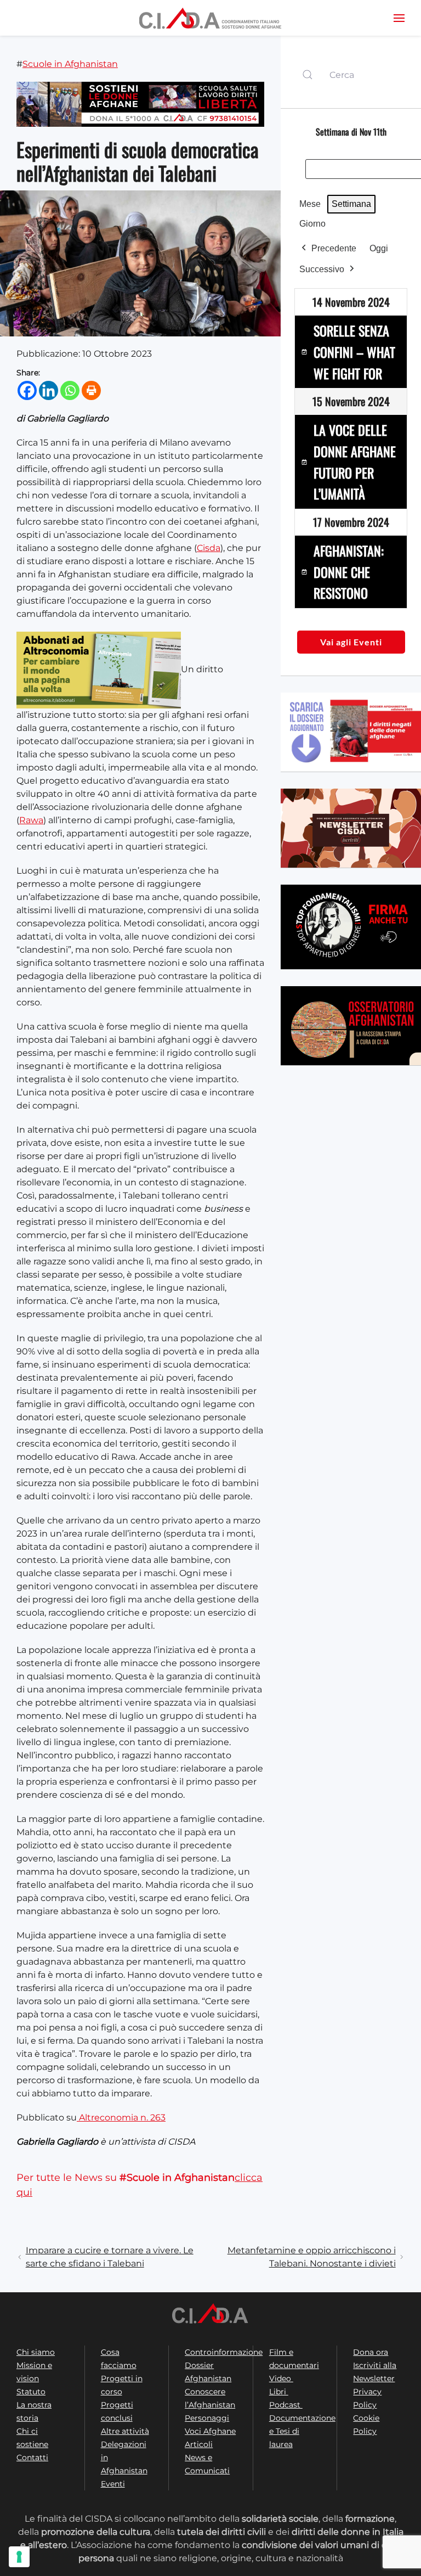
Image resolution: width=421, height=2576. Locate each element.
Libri (279, 2392)
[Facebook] (27, 390)
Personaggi (207, 2418)
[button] (399, 18)
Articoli (199, 2444)
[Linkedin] (49, 390)
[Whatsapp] (70, 390)
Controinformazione (224, 2352)
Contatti (32, 2457)
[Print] (91, 390)
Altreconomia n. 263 (121, 2117)
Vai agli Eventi (351, 642)
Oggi (379, 248)
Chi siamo (36, 2352)
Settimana (351, 204)
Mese (310, 204)
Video (281, 2378)
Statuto (31, 2392)
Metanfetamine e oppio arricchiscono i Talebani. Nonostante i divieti (312, 2257)
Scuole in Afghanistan (70, 64)
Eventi (113, 2484)
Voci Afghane (210, 2431)
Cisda (209, 548)
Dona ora (371, 2352)
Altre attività (125, 2431)
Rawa (31, 820)
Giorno (312, 224)
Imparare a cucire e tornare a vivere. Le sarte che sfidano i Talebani (110, 2257)
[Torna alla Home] (210, 18)
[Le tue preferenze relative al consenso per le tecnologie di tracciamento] (19, 2557)
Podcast (286, 2405)
